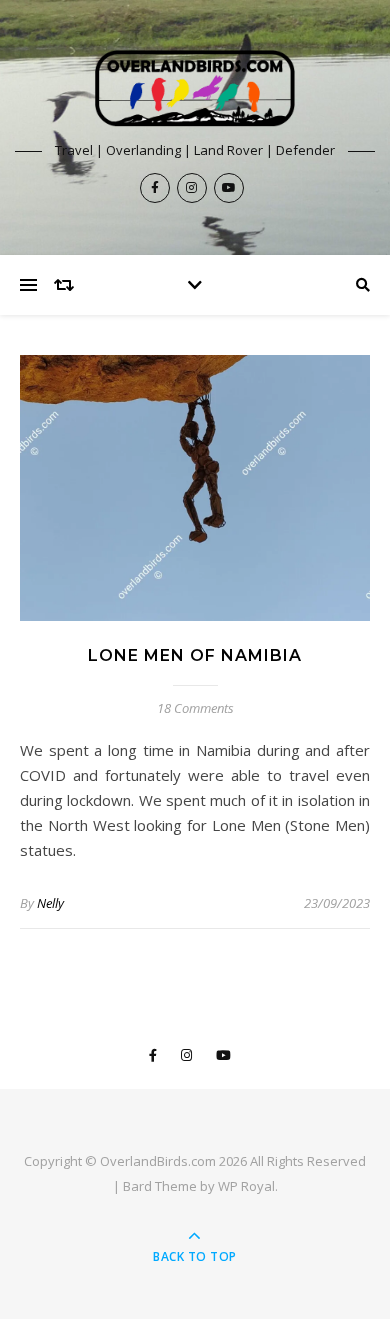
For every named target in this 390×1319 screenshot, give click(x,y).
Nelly (50, 903)
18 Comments (195, 708)
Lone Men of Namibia (195, 655)
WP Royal (246, 1186)
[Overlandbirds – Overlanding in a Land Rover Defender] (195, 88)
